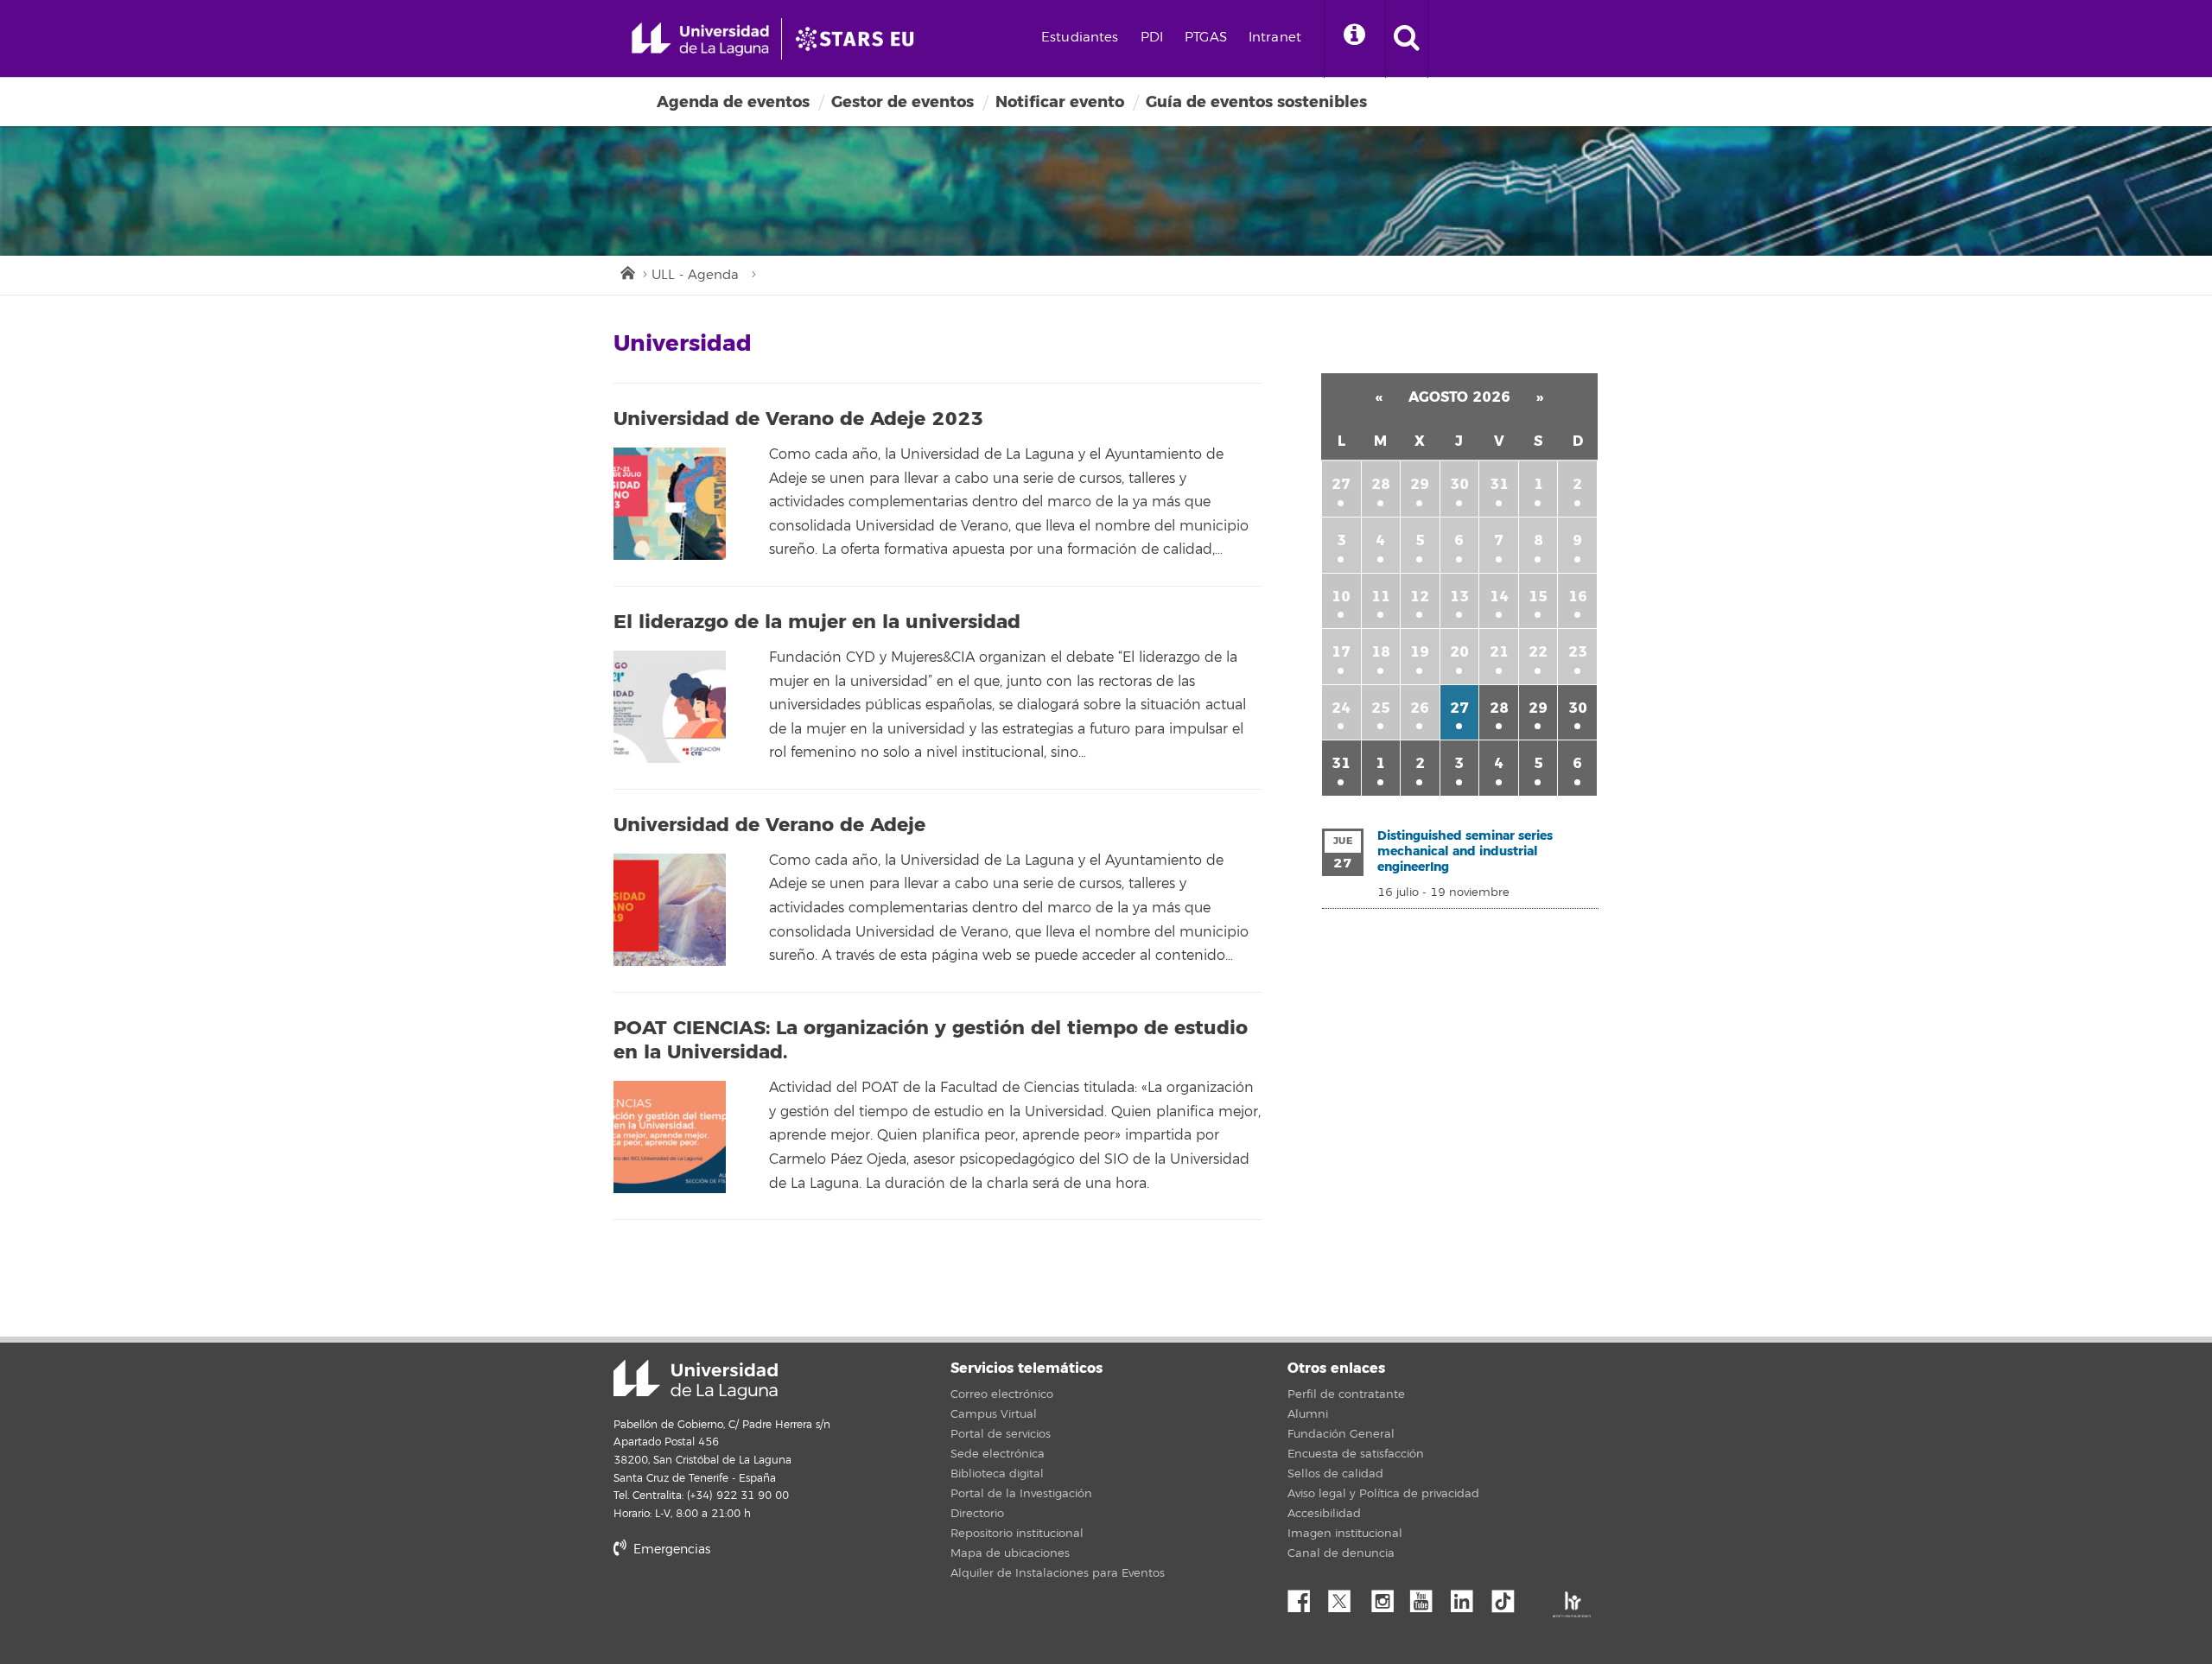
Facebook (1306, 1597)
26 (1420, 708)
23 (1578, 652)
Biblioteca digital (997, 1474)
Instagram (1387, 1597)
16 (1578, 597)
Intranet (1275, 38)
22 (1538, 652)
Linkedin (1468, 1597)
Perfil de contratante (1346, 1394)
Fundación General (1341, 1434)
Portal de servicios (1001, 1434)
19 (1420, 652)
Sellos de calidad (1335, 1474)
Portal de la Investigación (1021, 1494)
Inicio (626, 271)
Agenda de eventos (733, 102)
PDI (1152, 38)
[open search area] (1407, 39)
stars (743, 1608)
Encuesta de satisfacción (1356, 1454)
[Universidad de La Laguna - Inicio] (706, 39)
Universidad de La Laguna (696, 1380)
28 (1381, 484)
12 (1420, 597)
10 (1341, 597)
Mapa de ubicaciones (1010, 1553)
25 (1381, 708)
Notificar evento (1060, 102)
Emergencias (670, 1550)
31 (1499, 484)
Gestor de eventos (903, 102)
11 (1381, 597)
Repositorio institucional (1017, 1534)
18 (1381, 652)
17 (1341, 652)
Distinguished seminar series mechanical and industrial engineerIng (1465, 851)
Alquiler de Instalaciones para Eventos (1058, 1573)
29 (1420, 484)
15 (1538, 597)
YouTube (1427, 1597)
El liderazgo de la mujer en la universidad (817, 622)
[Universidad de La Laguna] (860, 39)
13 (1459, 597)
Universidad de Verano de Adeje (769, 825)
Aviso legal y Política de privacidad (1383, 1494)
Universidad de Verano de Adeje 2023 (798, 419)
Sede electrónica (998, 1454)
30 (1459, 484)
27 (1341, 484)
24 (1341, 708)
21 (1499, 652)
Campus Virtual (994, 1414)
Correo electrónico (1002, 1394)
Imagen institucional (1345, 1534)
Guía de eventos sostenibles (1256, 102)
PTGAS (1206, 38)
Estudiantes (1080, 38)
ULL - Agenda (695, 275)
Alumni (1308, 1414)
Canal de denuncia (1341, 1553)
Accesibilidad (1324, 1514)
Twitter (1346, 1597)
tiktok (1509, 1597)
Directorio (977, 1514)
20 (1459, 652)
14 (1499, 597)
